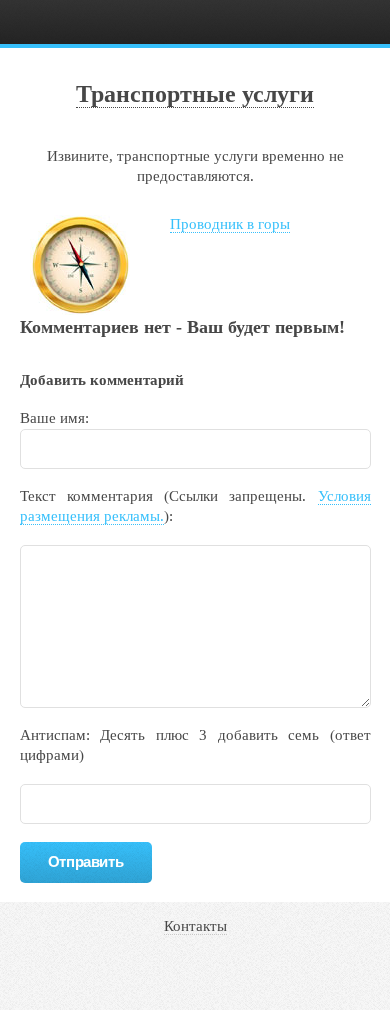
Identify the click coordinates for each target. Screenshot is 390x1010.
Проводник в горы (230, 224)
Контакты (195, 926)
